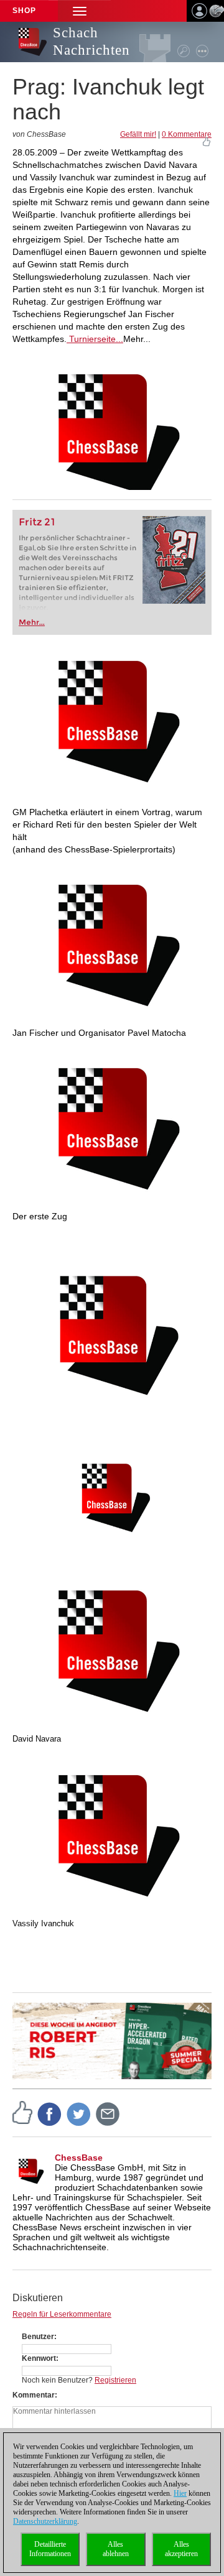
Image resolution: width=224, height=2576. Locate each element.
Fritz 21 (37, 522)
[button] (80, 11)
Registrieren (115, 2380)
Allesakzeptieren (181, 2549)
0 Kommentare (187, 134)
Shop (24, 11)
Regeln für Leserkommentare (62, 2314)
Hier (180, 2493)
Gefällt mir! (138, 134)
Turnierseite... (95, 339)
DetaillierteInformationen (50, 2549)
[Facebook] (50, 2113)
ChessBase (79, 2158)
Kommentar (34, 2395)
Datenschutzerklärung (45, 2521)
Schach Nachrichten (91, 41)
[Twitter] (79, 2113)
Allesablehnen (116, 2549)
